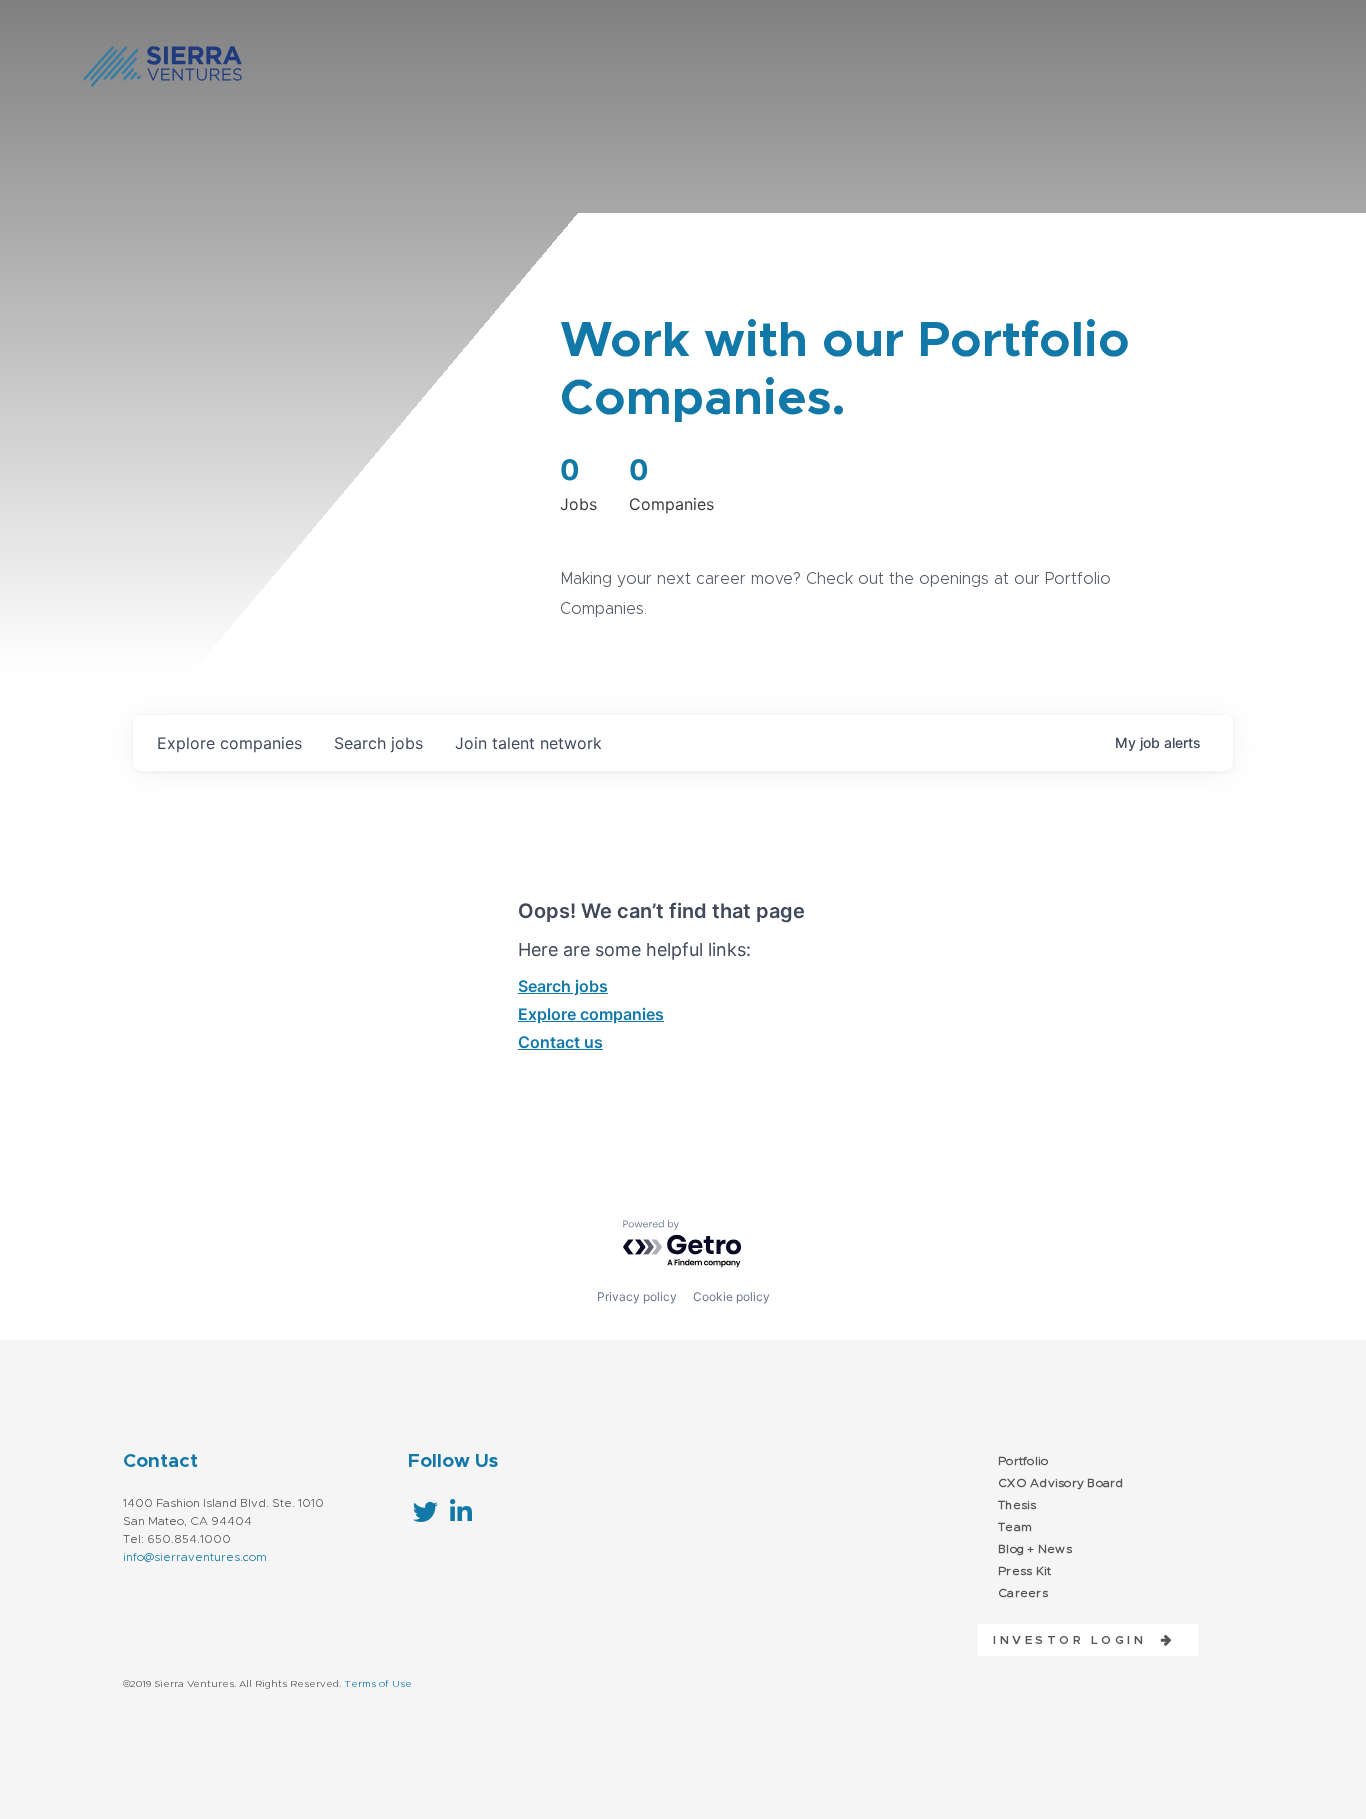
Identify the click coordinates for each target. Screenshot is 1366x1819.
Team (1015, 1527)
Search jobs (563, 986)
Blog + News (1035, 1549)
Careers (1023, 1593)
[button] (1076, 1640)
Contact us (560, 1042)
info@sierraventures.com (195, 1557)
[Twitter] (425, 1511)
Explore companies (591, 1014)
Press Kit (1024, 1571)
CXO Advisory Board (1061, 1483)
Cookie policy (731, 1296)
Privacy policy (637, 1296)
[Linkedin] (460, 1511)
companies (229, 743)
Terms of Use (378, 1684)
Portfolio (1023, 1461)
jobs (378, 743)
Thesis (1017, 1505)
